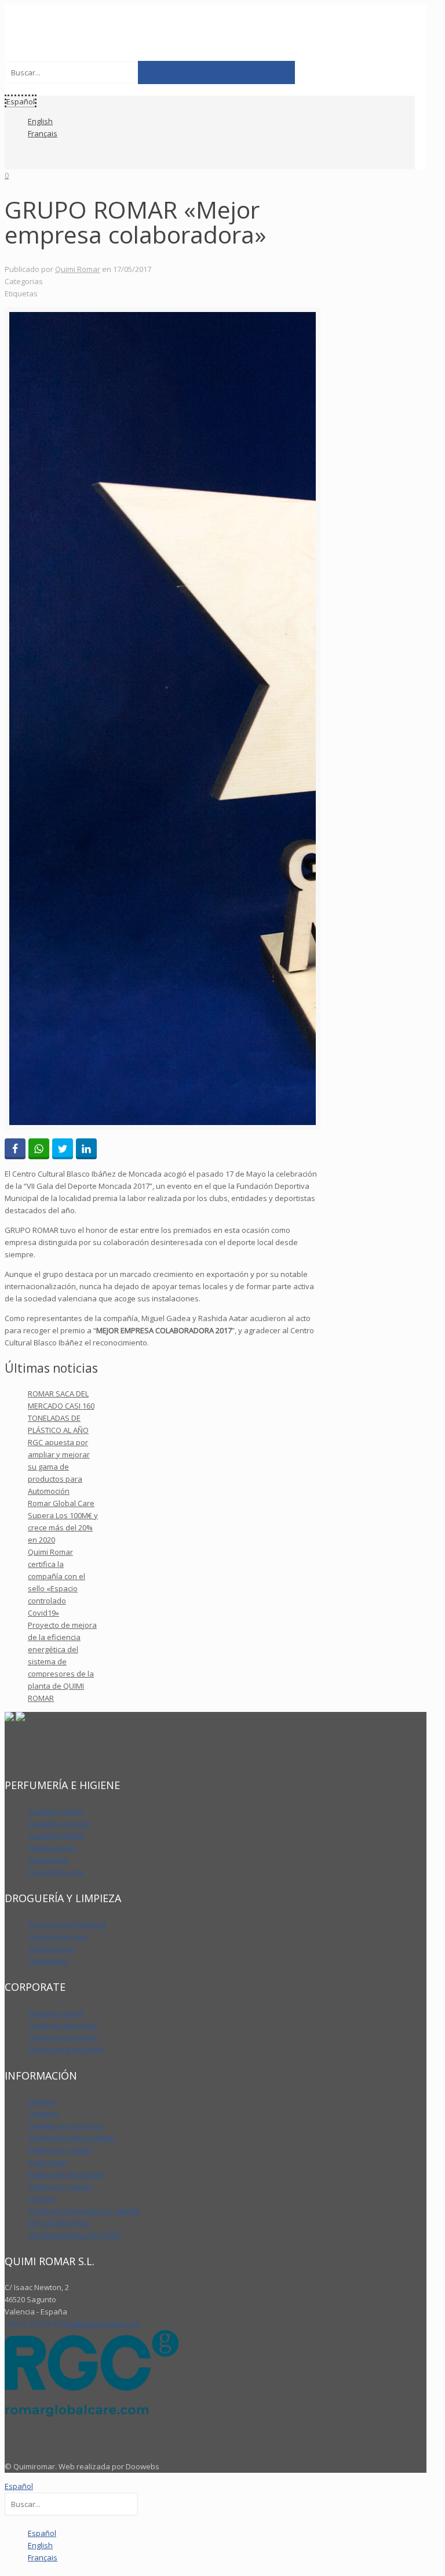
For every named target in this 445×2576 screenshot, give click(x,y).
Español (19, 2486)
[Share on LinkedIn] (86, 1149)
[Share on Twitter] (63, 1149)
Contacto (43, 2113)
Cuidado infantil (56, 1835)
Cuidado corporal (58, 1823)
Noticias (42, 2101)
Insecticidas (48, 1961)
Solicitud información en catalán (84, 2211)
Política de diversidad (65, 2049)
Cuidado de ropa (57, 1936)
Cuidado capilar (55, 1811)
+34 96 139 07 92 (32, 2324)
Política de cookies (60, 2186)
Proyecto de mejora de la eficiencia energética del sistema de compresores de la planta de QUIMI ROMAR (62, 1661)
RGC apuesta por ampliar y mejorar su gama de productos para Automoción (59, 1467)
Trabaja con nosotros (65, 2125)
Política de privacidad (65, 2174)
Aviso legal (47, 2162)
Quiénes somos (56, 2013)
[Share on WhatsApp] (39, 1149)
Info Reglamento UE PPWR (74, 2235)
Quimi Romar (78, 269)
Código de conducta (63, 2037)
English (40, 121)
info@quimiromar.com (101, 2324)
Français (43, 133)
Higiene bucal (52, 1848)
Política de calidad (59, 2150)
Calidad (41, 2198)
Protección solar (56, 1872)
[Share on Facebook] (15, 1149)
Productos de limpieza (67, 1924)
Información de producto (71, 2138)
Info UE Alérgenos (59, 2223)
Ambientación (52, 1949)
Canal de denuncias (63, 2025)
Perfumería (48, 1860)
